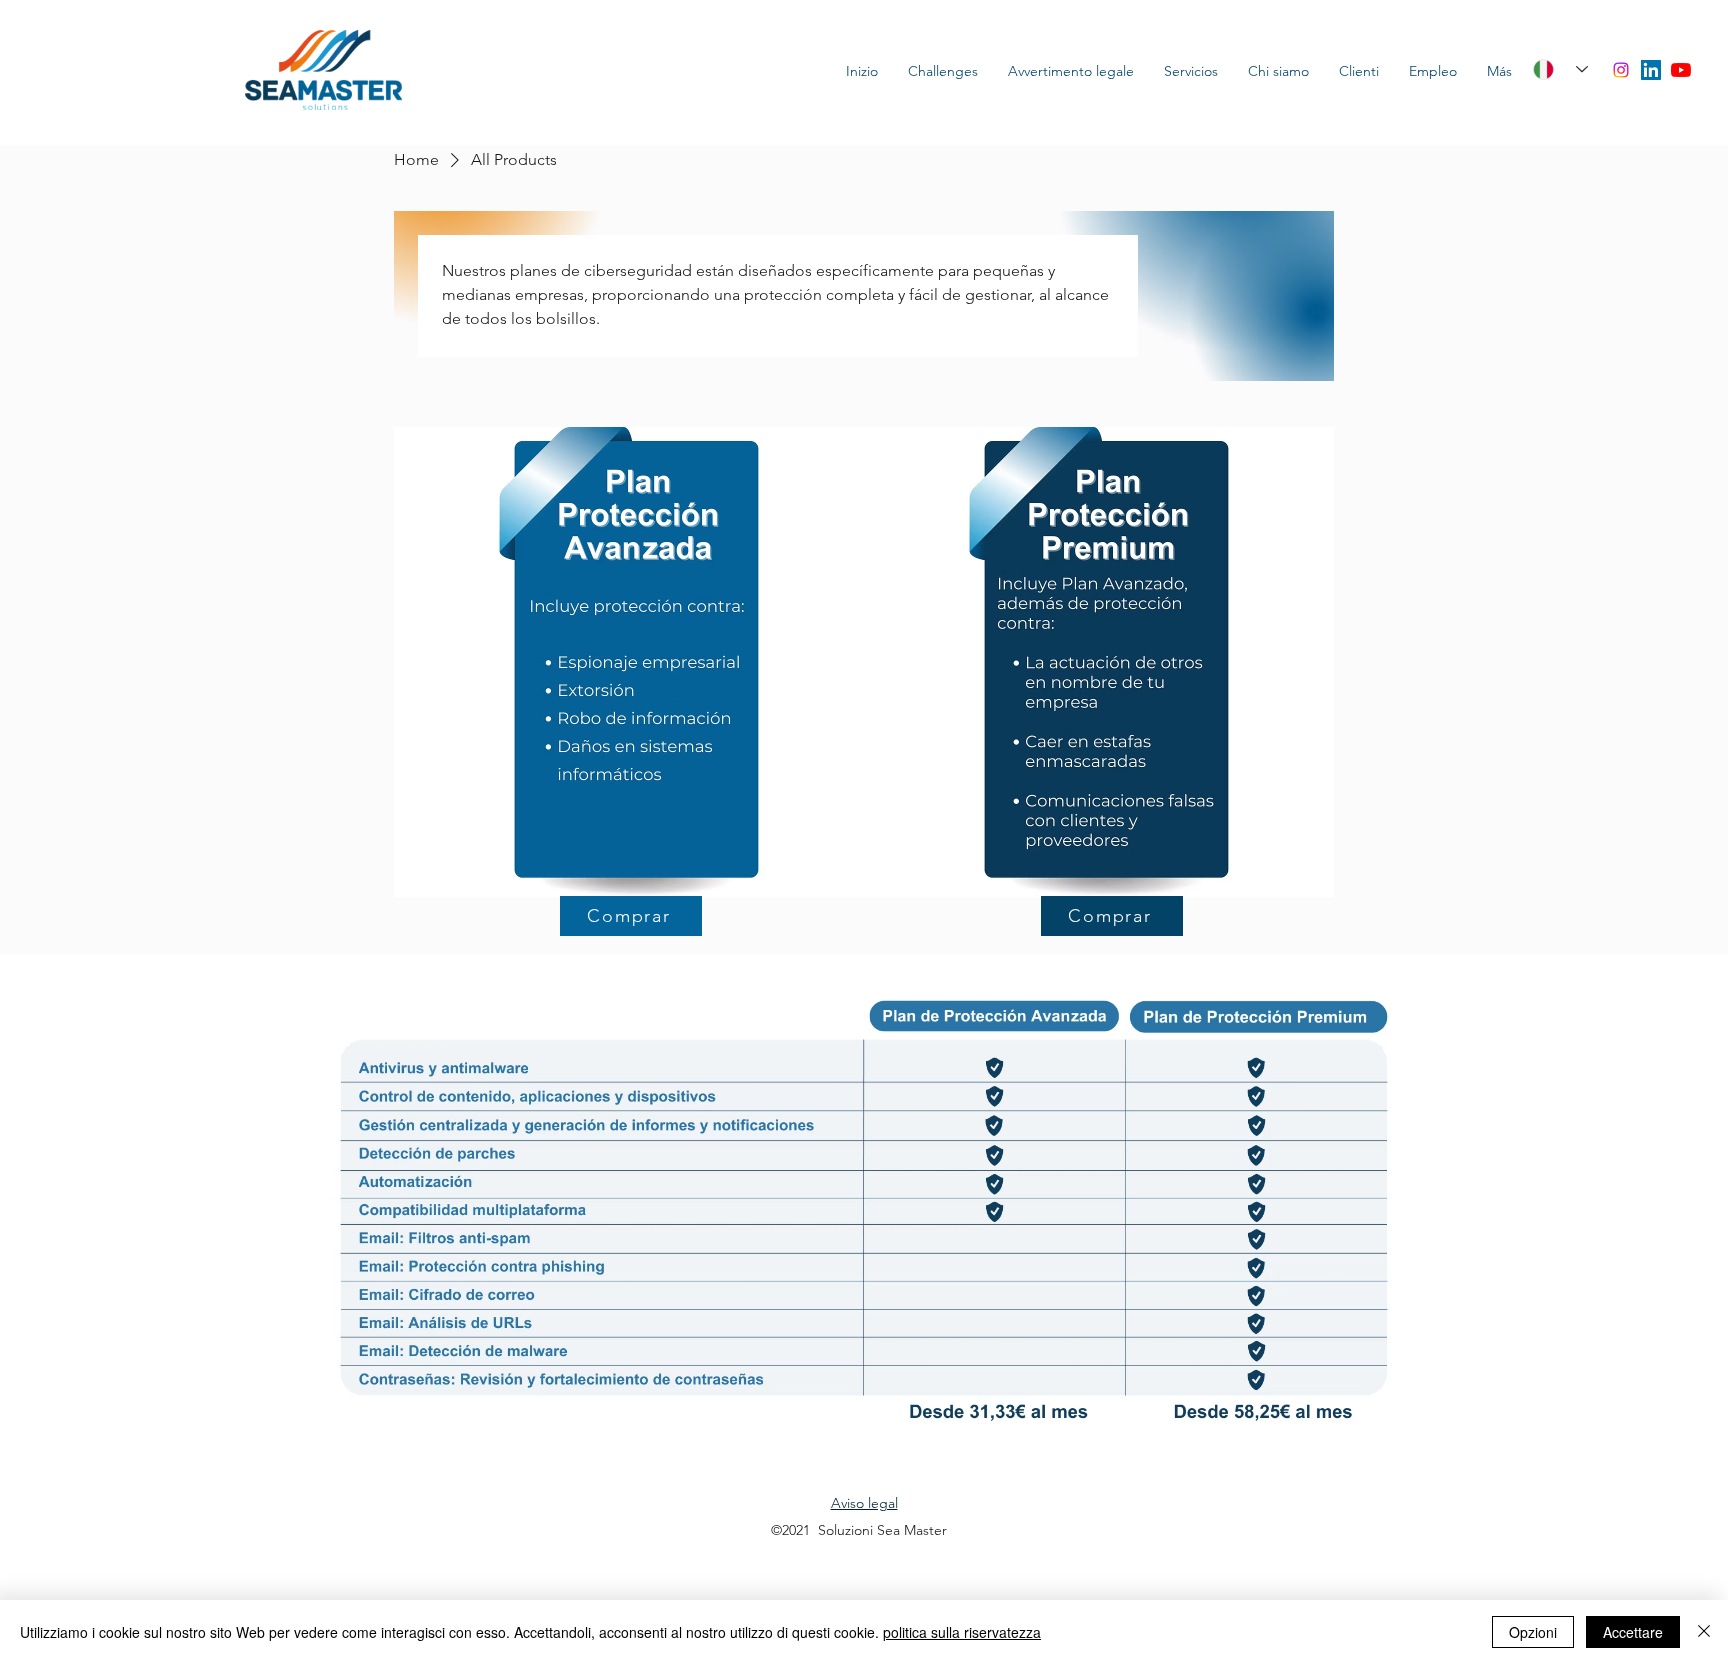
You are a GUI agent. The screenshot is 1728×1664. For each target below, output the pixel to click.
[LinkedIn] (1651, 70)
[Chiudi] (1704, 1632)
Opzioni (1533, 1632)
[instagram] (1621, 70)
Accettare (1633, 1632)
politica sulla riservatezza (962, 1632)
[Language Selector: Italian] (1553, 69)
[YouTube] (1681, 70)
